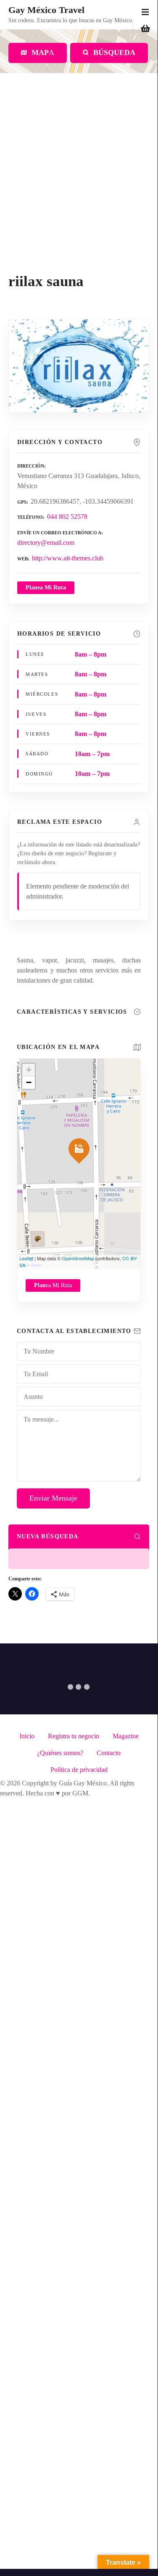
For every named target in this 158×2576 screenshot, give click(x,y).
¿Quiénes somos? (60, 1753)
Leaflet (26, 1258)
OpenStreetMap (78, 1258)
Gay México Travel (46, 10)
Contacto (109, 1753)
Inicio (27, 1736)
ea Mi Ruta (53, 1285)
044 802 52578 (67, 517)
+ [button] (29, 1070)
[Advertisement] (79, 190)
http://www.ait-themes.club (68, 558)
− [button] (29, 1082)
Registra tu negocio (74, 1736)
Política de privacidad (79, 1770)
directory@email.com (46, 543)
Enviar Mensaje (53, 1498)
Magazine (126, 1736)
